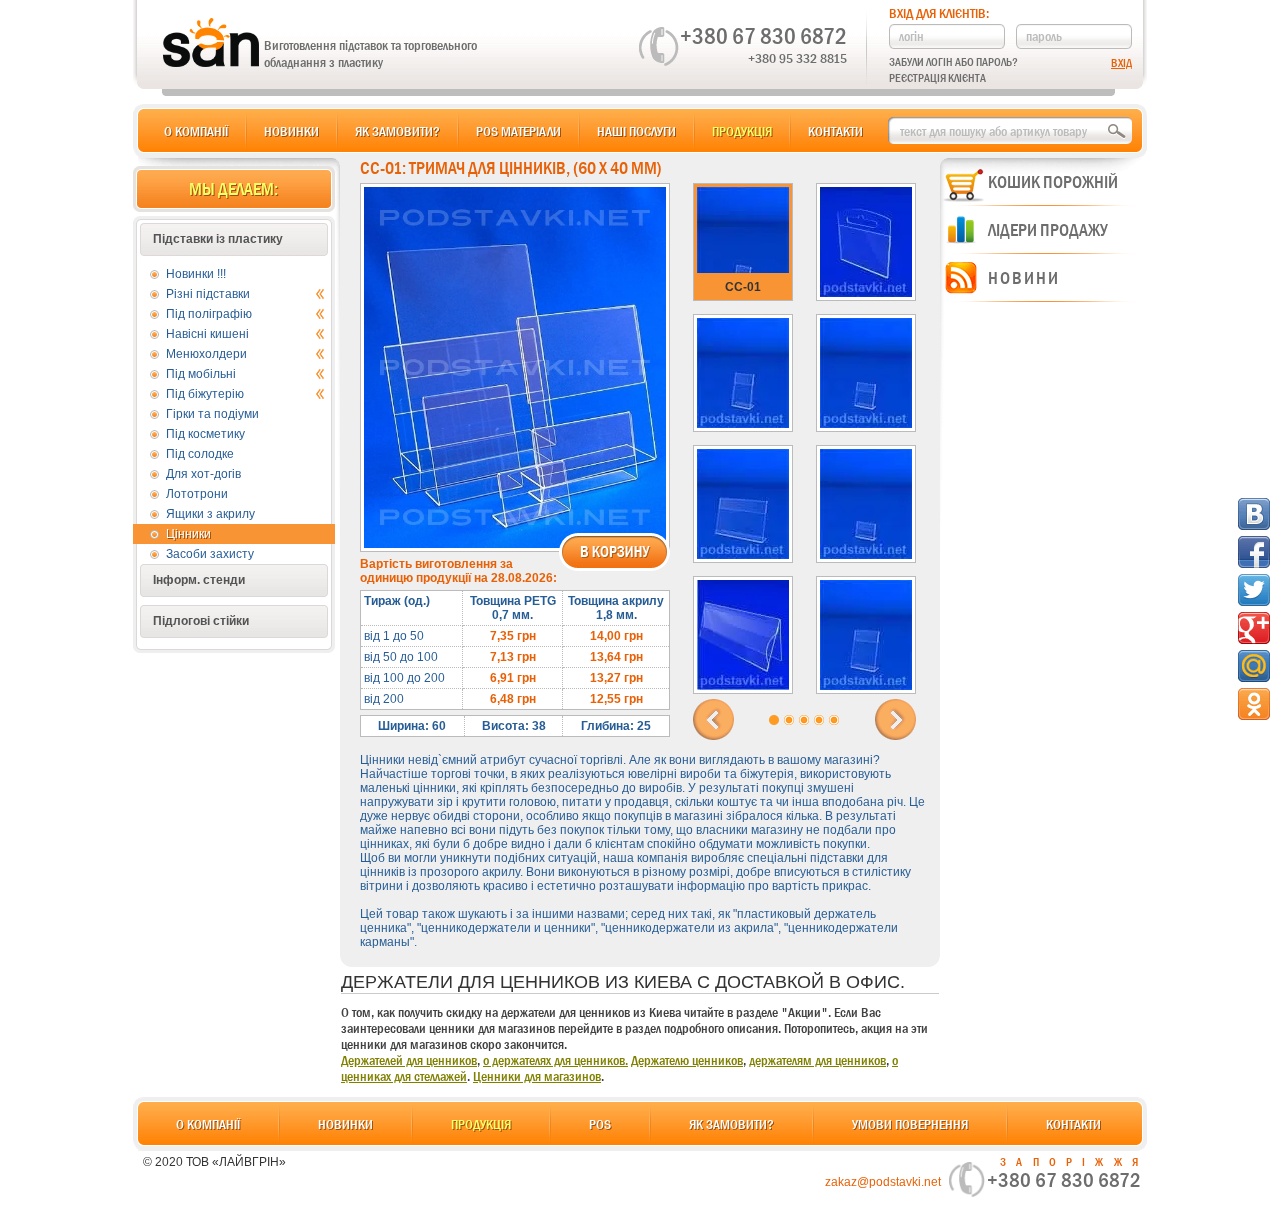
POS (600, 1124)
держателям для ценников (817, 1060)
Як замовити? (397, 131)
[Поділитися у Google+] (1254, 628)
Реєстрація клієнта (937, 78)
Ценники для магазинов (537, 1076)
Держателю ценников (687, 1060)
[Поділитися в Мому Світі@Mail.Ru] (1254, 666)
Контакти (835, 131)
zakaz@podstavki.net (883, 1182)
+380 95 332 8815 (797, 58)
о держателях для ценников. (555, 1060)
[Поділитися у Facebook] (1254, 552)
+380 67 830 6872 (763, 36)
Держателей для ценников (409, 1060)
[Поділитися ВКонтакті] (1254, 514)
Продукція (742, 131)
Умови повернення (910, 1124)
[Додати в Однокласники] (1254, 704)
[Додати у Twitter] (1254, 590)
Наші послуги (636, 131)
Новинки (291, 131)
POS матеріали (518, 131)
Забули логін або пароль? (953, 62)
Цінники (188, 534)
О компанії (196, 131)
